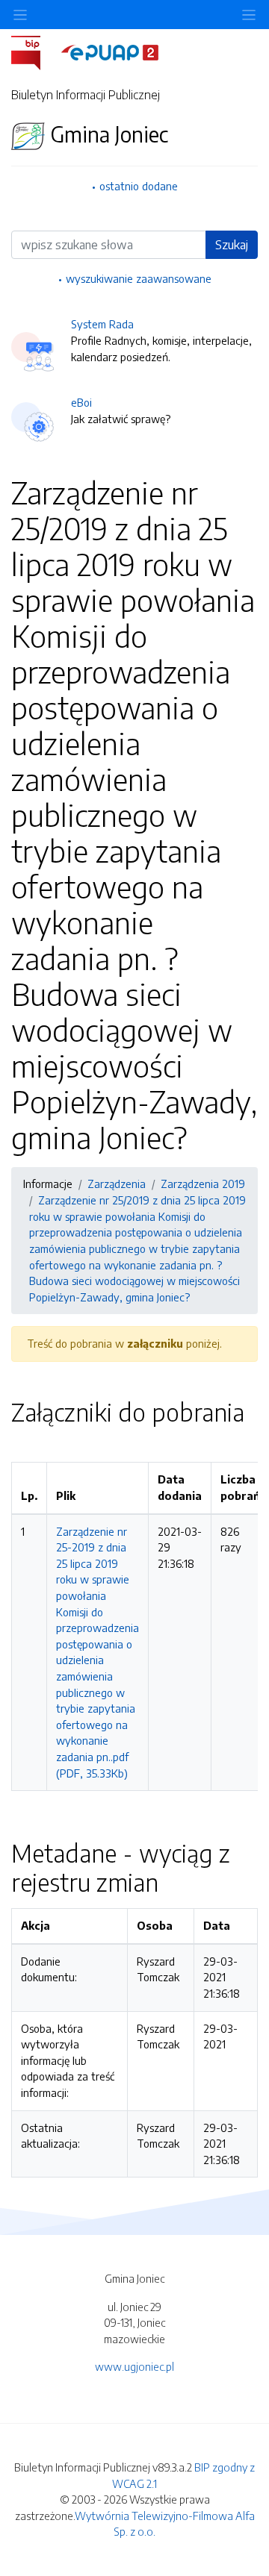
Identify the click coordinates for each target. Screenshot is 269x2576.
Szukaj (232, 245)
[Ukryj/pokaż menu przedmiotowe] (20, 15)
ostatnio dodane (139, 186)
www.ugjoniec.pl (134, 2366)
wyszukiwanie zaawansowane (139, 278)
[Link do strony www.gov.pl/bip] (35, 51)
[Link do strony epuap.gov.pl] (110, 51)
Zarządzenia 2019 (203, 1184)
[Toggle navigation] (249, 15)
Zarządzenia (117, 1184)
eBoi (81, 402)
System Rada (102, 324)
